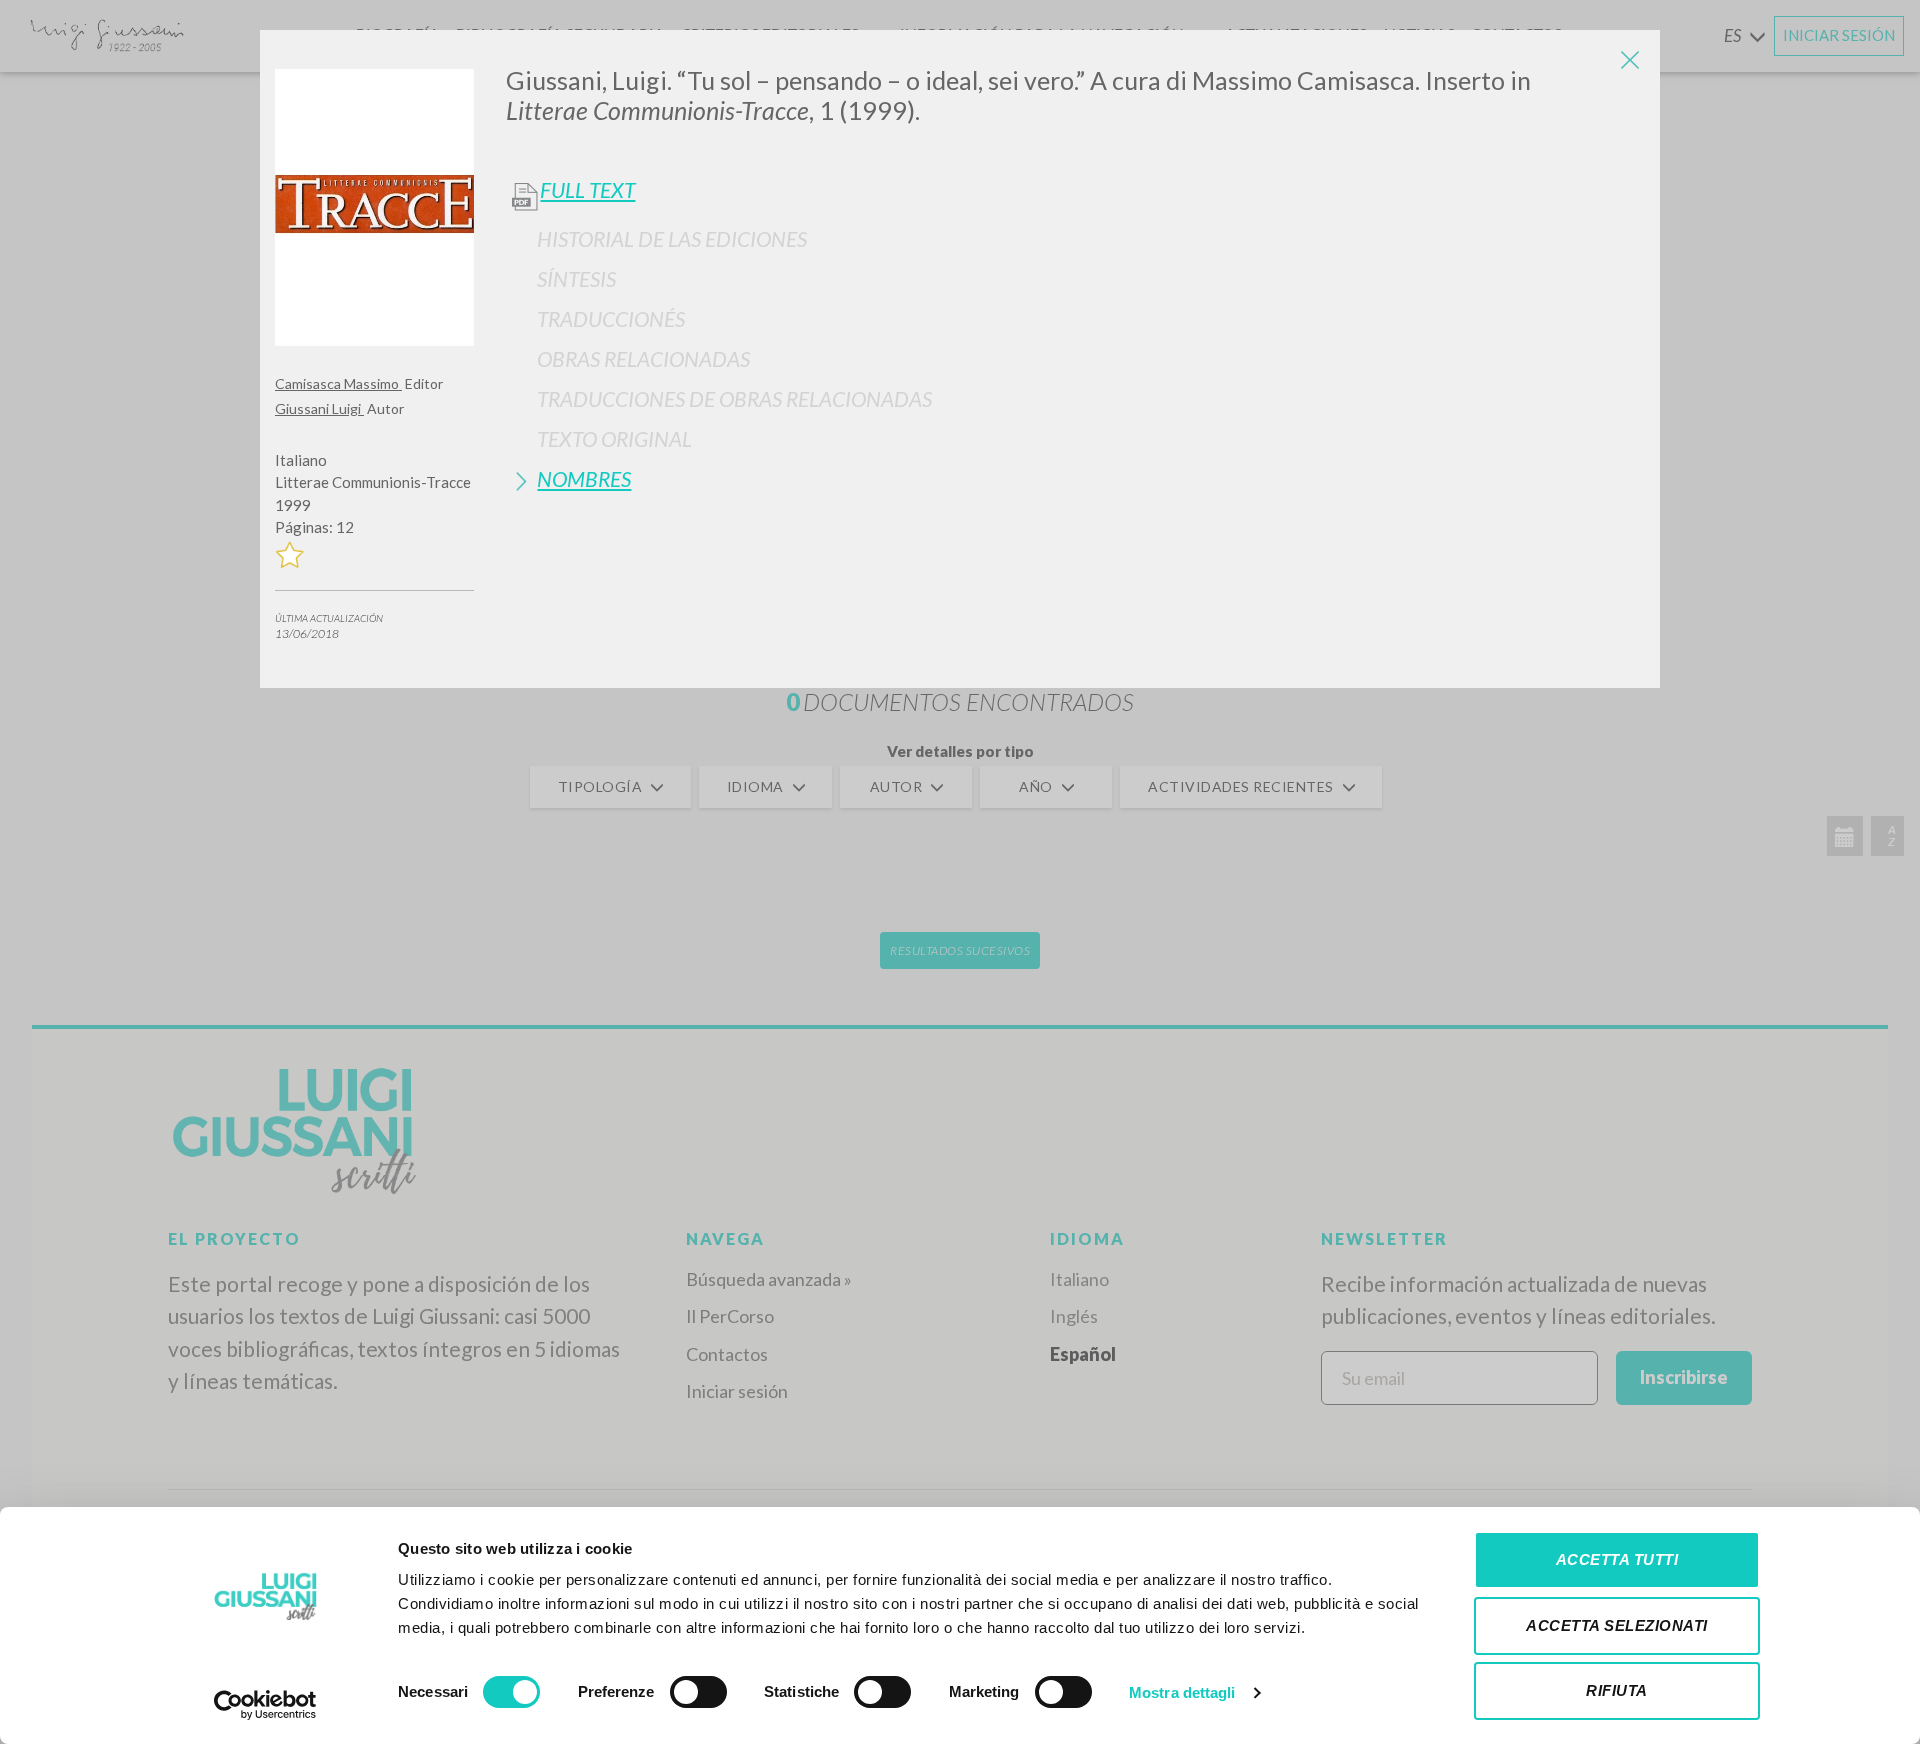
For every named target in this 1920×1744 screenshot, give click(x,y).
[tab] (1075, 238)
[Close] (1630, 60)
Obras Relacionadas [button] (643, 358)
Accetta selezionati (1617, 1625)
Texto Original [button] (614, 438)
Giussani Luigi (319, 408)
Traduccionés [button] (611, 318)
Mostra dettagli (1182, 1692)
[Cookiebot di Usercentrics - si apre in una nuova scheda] (265, 1705)
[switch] (698, 1692)
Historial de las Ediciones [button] (672, 238)
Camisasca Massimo (338, 383)
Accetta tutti (1617, 1559)
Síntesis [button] (576, 278)
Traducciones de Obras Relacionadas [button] (734, 398)
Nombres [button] (584, 478)
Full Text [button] (587, 190)
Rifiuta (1617, 1690)
